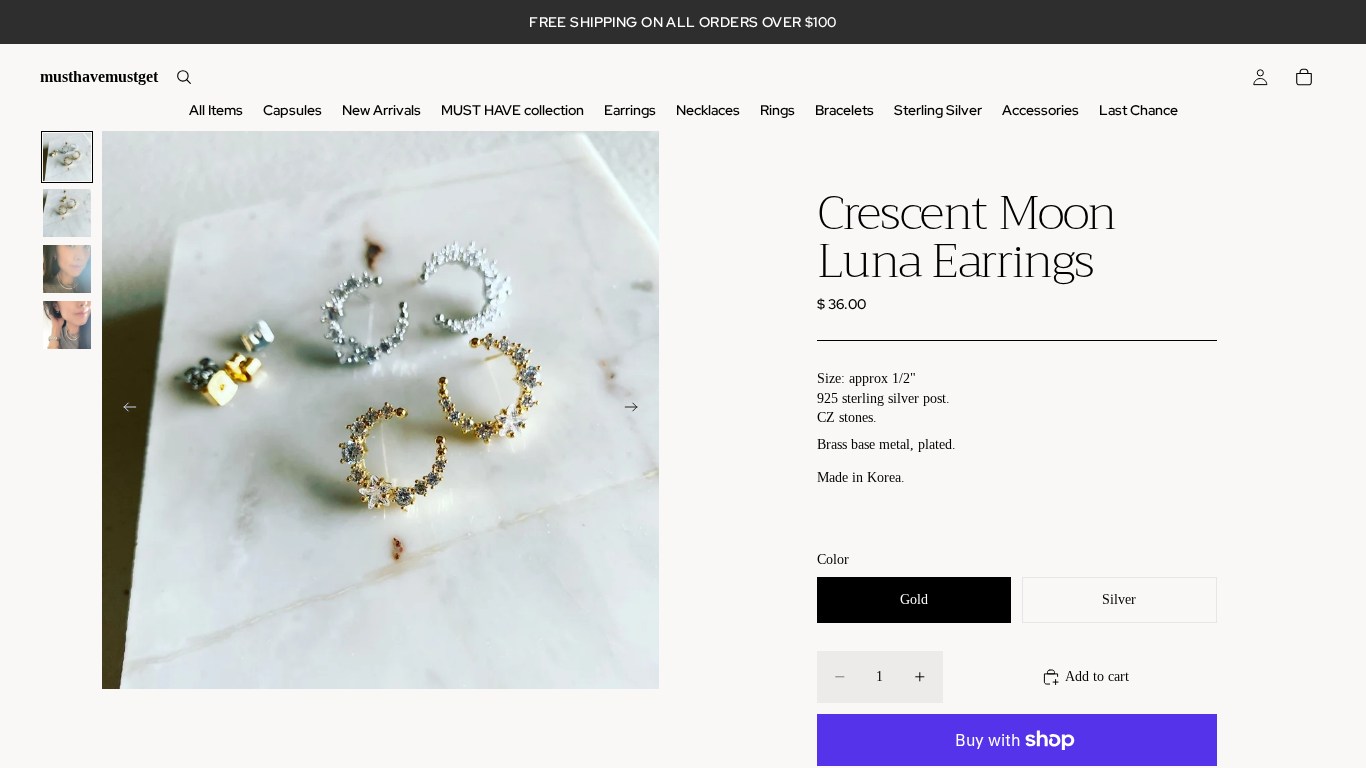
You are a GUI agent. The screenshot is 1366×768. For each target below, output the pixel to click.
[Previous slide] (124, 410)
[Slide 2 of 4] (67, 213)
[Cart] (1304, 77)
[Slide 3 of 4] (67, 269)
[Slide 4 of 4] (67, 325)
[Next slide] (637, 410)
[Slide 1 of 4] (67, 157)
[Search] (184, 77)
